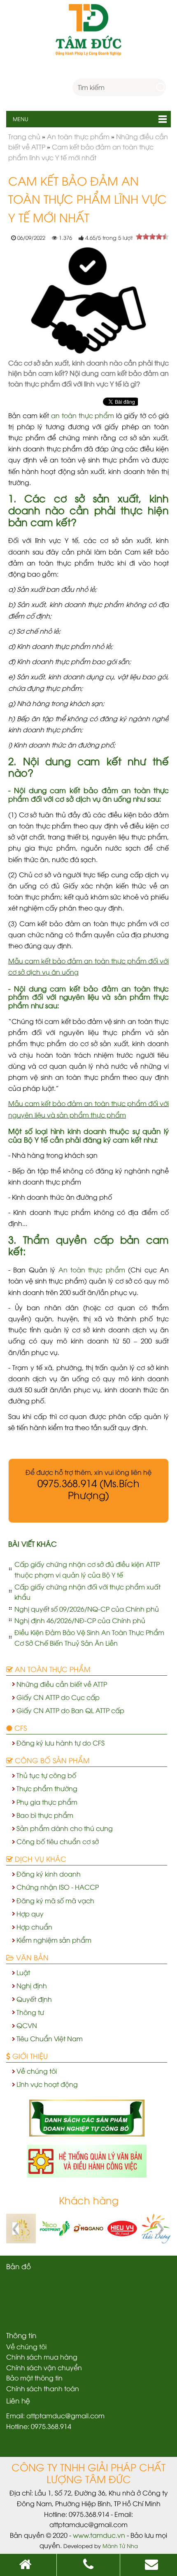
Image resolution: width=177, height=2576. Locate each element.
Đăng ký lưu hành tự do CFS (61, 1743)
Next (160, 2229)
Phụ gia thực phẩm (47, 1802)
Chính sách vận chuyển (44, 2367)
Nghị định (32, 1985)
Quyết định (34, 1999)
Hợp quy (30, 1914)
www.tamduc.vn (99, 2535)
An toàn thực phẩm (92, 1270)
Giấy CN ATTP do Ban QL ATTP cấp (70, 1710)
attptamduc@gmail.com (65, 2415)
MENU (17, 119)
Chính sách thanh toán (43, 2388)
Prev (17, 2229)
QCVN (27, 2025)
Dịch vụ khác (40, 1858)
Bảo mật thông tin (34, 2378)
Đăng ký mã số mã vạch (55, 1900)
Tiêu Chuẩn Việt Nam (50, 2038)
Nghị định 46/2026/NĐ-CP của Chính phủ (80, 1620)
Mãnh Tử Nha (120, 2546)
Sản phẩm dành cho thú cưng (65, 1828)
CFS (20, 1727)
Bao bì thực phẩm (45, 1815)
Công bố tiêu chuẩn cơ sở (58, 1841)
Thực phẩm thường (47, 1788)
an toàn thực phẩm (83, 415)
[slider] (152, 237)
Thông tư (30, 2012)
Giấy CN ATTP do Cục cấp (58, 1697)
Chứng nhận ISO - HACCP (58, 1887)
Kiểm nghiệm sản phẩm (54, 1940)
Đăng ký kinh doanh (49, 1874)
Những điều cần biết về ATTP (62, 1684)
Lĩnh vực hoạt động (47, 2084)
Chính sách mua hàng (42, 2357)
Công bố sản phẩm (51, 1760)
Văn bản (31, 1957)
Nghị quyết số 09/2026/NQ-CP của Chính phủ (87, 1609)
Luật (23, 1972)
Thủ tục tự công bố (46, 1775)
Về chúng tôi (37, 2071)
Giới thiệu (29, 2056)
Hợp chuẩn (34, 1927)
